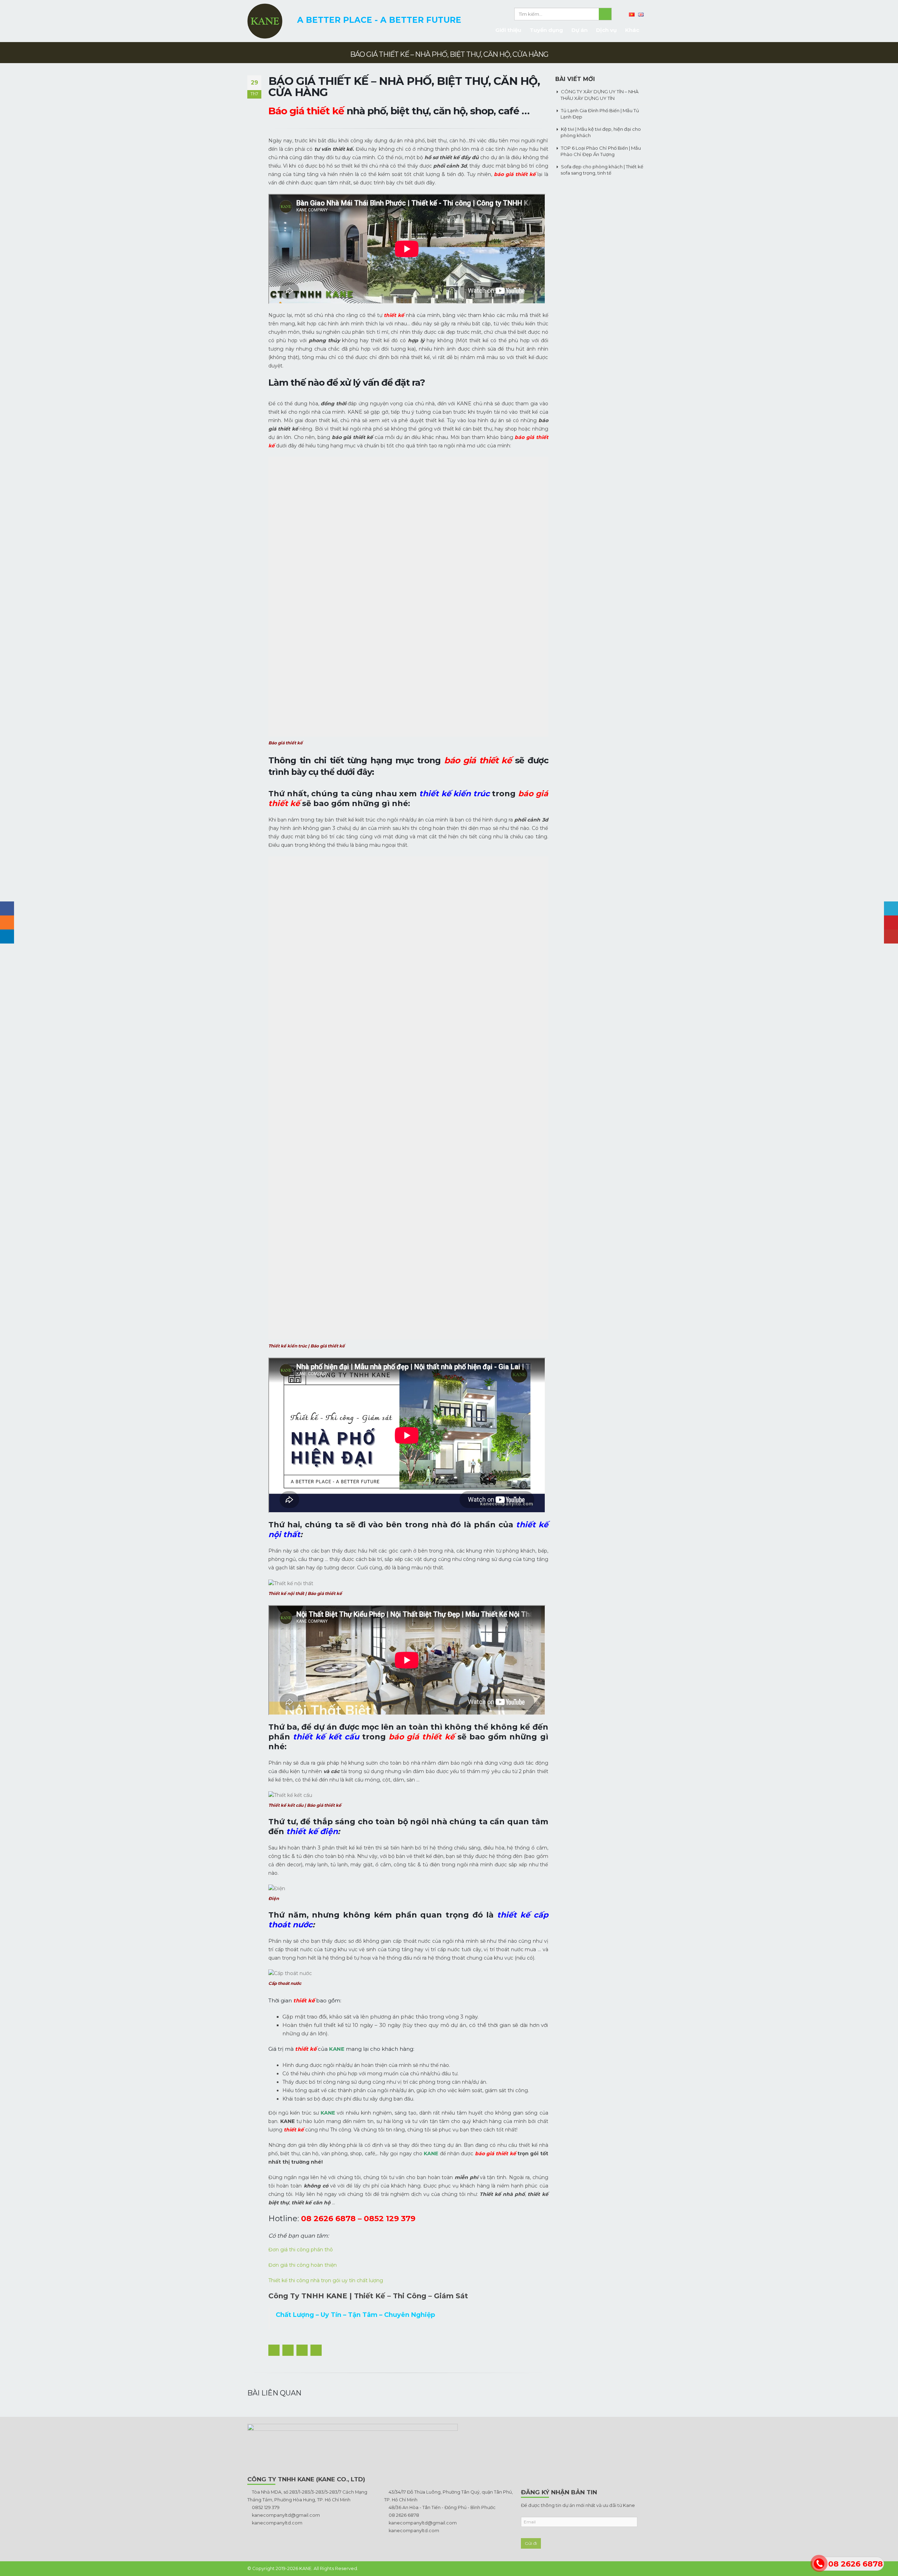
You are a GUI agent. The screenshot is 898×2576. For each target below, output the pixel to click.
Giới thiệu (508, 30)
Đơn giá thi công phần (296, 2250)
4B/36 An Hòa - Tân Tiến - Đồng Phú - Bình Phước (442, 2507)
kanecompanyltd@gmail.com (285, 2515)
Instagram (7, 922)
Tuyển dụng (546, 30)
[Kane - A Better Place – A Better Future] (265, 21)
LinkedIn (302, 2350)
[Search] (605, 14)
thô (328, 2250)
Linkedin (7, 937)
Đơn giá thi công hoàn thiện (303, 2265)
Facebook (274, 2350)
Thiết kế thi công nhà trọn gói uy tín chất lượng (326, 2280)
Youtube (891, 937)
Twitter (288, 2350)
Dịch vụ (606, 30)
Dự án (579, 30)
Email (316, 2350)
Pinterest (891, 922)
